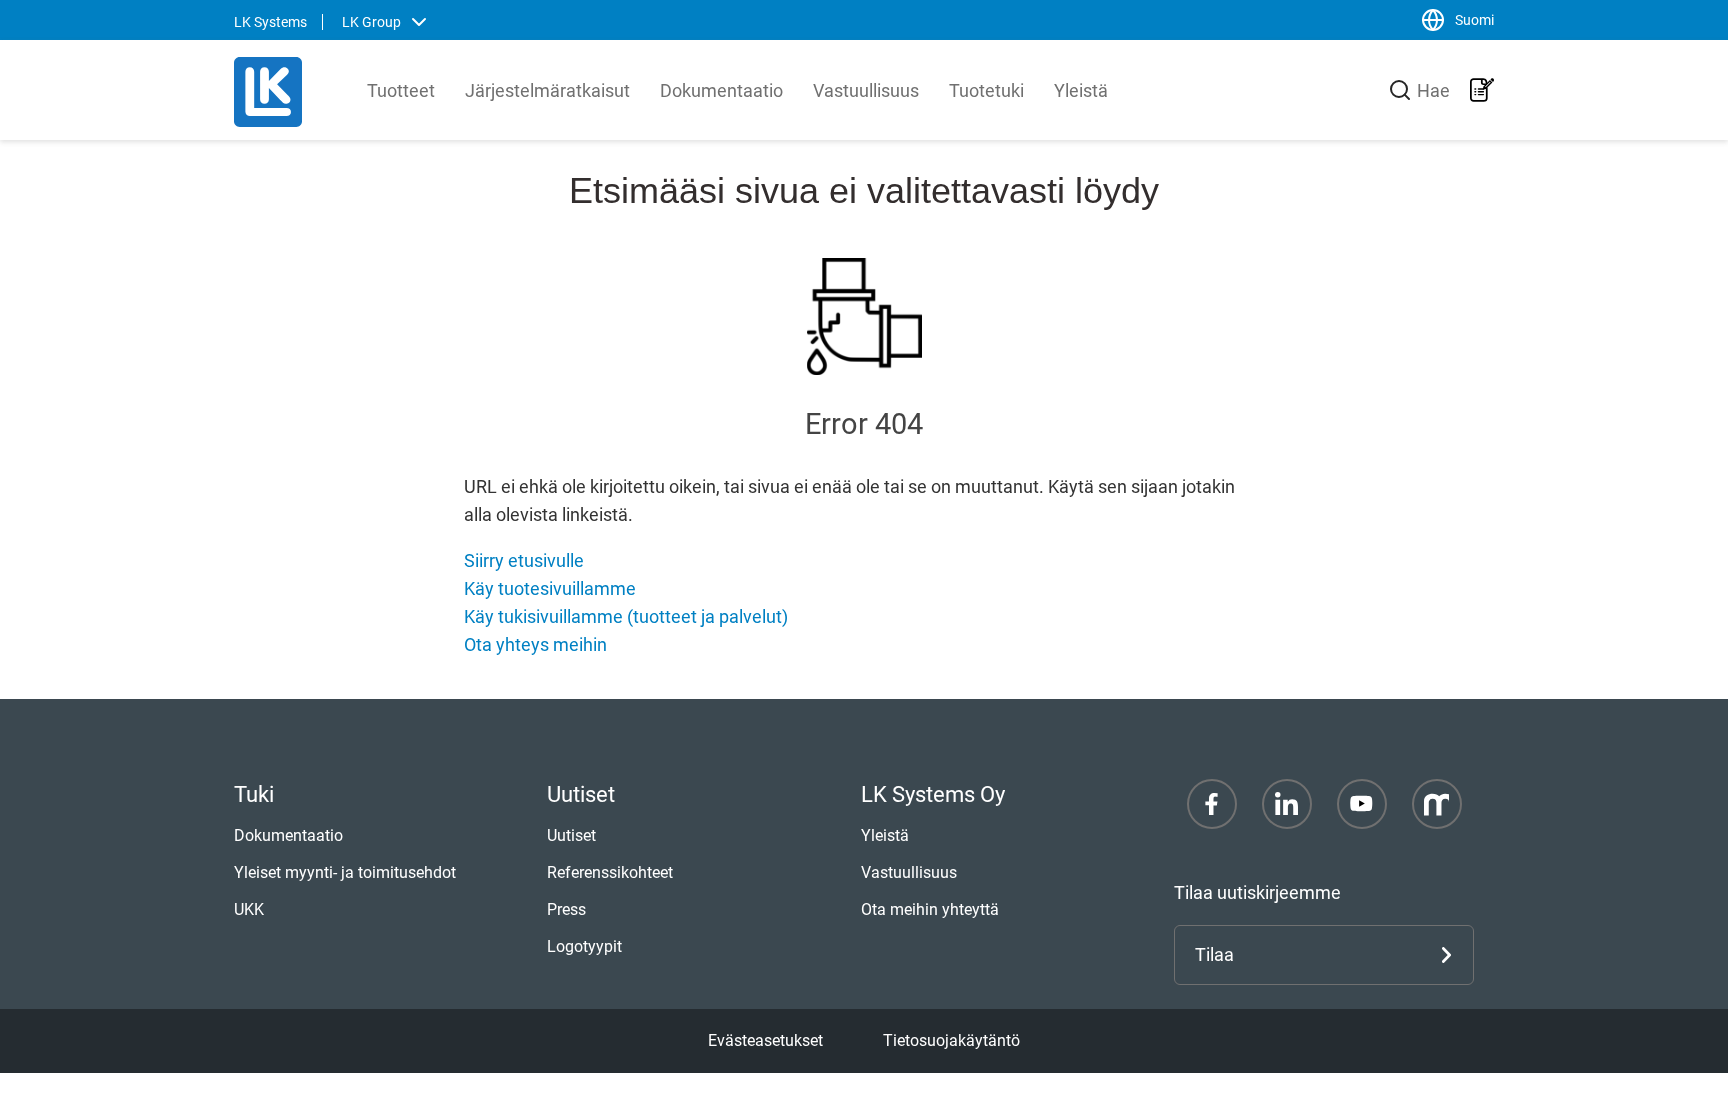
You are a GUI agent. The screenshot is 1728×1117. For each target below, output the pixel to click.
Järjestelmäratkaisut (547, 90)
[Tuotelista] (1482, 90)
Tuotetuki (986, 90)
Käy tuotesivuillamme (550, 588)
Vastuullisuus (866, 90)
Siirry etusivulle (524, 560)
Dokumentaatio (721, 90)
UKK (249, 909)
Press (566, 909)
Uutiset (571, 835)
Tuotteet (401, 90)
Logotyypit (584, 946)
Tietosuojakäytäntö (951, 1040)
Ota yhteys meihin (535, 644)
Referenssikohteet (610, 872)
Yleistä (1081, 90)
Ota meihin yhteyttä (930, 909)
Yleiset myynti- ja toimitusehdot (345, 872)
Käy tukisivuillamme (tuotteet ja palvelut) (626, 616)
